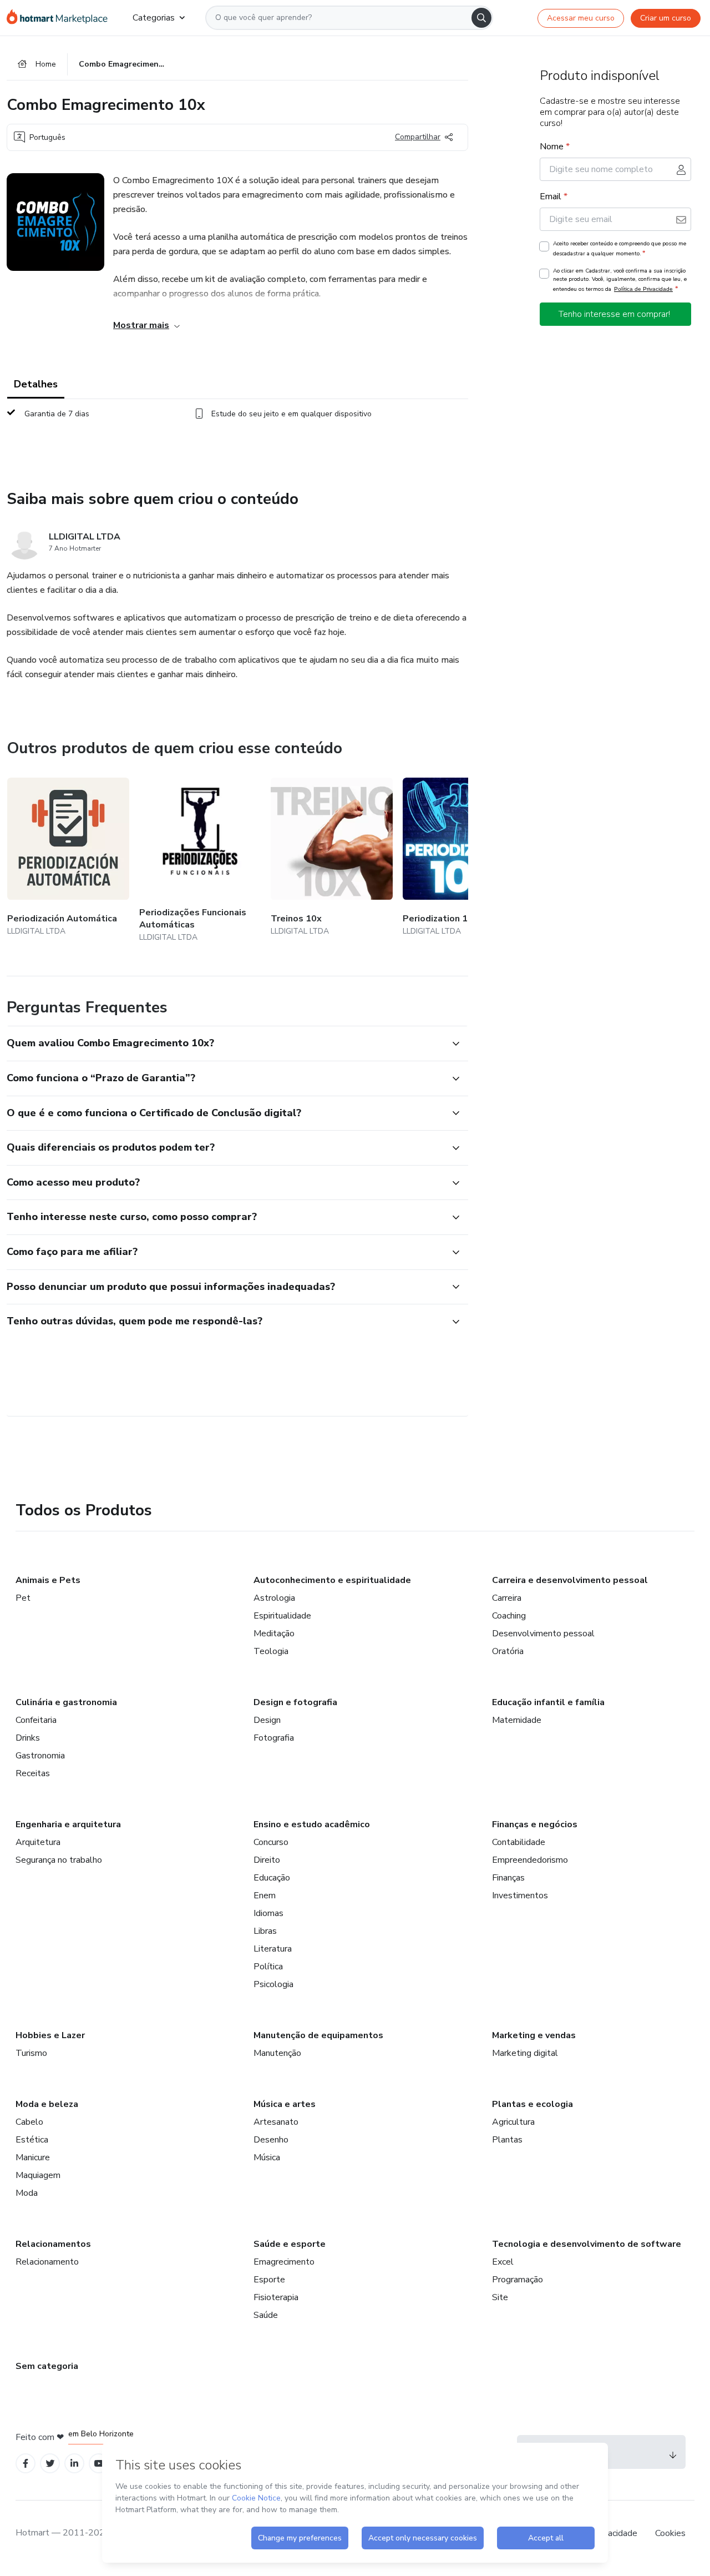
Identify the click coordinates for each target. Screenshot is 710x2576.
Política (268, 1967)
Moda (27, 2193)
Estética (32, 2140)
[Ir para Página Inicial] (61, 18)
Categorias (154, 18)
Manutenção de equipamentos (318, 2035)
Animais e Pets (48, 1580)
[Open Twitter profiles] (50, 2464)
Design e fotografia (295, 1702)
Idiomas (268, 1913)
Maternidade (517, 1720)
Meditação (274, 1634)
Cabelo (29, 2122)
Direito (267, 1860)
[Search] (481, 18)
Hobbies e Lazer (50, 2035)
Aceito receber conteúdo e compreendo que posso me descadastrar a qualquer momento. (620, 249)
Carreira (507, 1598)
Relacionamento (47, 2262)
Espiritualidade (282, 1616)
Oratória (508, 1651)
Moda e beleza (47, 2104)
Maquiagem (38, 2175)
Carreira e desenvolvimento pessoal (570, 1580)
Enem (265, 1896)
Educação (272, 1878)
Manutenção (277, 2053)
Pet (23, 1598)
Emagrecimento (284, 2262)
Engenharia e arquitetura (68, 1824)
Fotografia (274, 1738)
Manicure (33, 2157)
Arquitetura (38, 1842)
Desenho (271, 2140)
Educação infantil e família (548, 1702)
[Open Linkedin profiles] (74, 2464)
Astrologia (274, 1598)
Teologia (271, 1651)
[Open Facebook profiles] (26, 2464)
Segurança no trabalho (59, 1860)
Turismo (31, 2053)
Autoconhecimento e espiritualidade (332, 1580)
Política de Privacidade (643, 289)
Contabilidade (519, 1842)
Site (500, 2297)
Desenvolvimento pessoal (543, 1634)
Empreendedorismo (530, 1860)
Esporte (269, 2280)
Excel (503, 2262)
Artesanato (276, 2122)
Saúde (266, 2315)
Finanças (508, 1878)
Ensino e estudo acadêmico (312, 1824)
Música (267, 2157)
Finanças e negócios (535, 1824)
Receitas (33, 1773)
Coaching (509, 1616)
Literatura (273, 1949)
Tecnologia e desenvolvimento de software (587, 2244)
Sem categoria (47, 2366)
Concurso (271, 1842)
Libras (265, 1931)
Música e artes (285, 2104)
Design (267, 1720)
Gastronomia (40, 1756)
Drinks (28, 1738)
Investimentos (520, 1896)
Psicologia (273, 1984)
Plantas (507, 2140)
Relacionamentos (53, 2244)
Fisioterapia (276, 2297)
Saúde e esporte (290, 2244)
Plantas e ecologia (532, 2104)
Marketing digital (525, 2053)
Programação (518, 2280)
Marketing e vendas (534, 2035)
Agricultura (513, 2122)
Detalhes (36, 384)
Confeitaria (36, 1720)
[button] (225, 1043)
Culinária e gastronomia (66, 1702)
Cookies (670, 2533)
